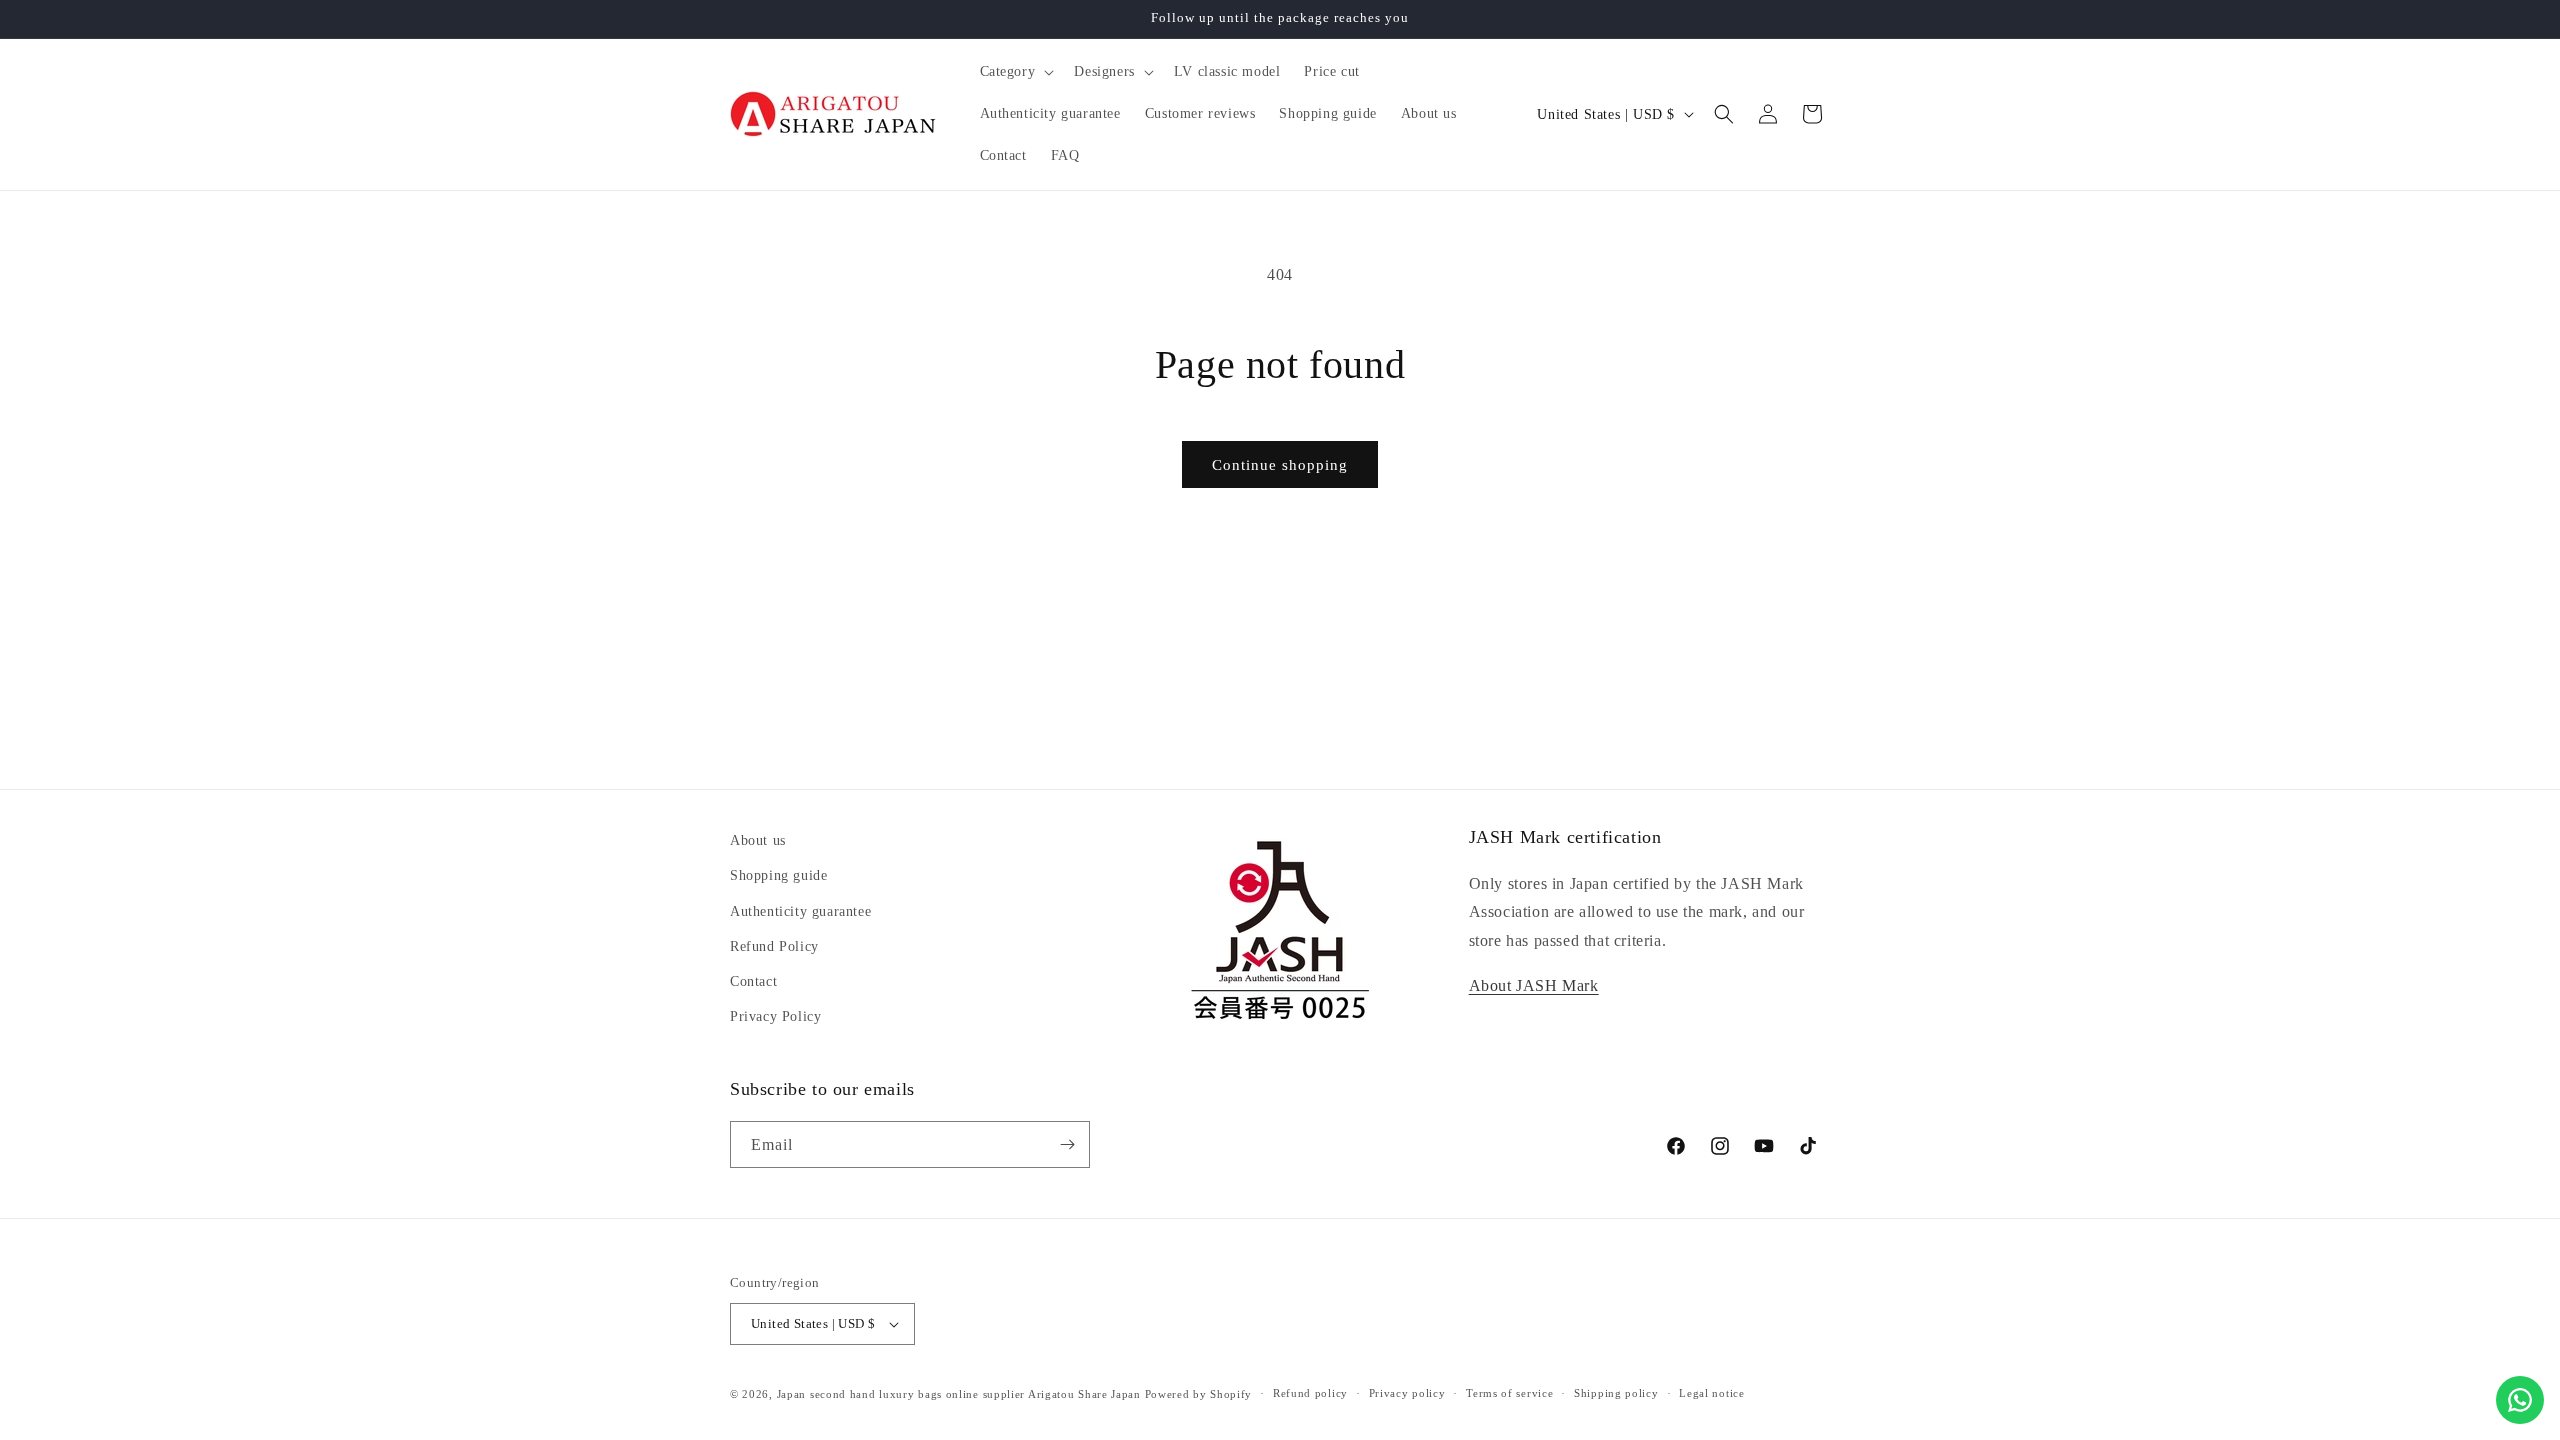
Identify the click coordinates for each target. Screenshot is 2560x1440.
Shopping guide (778, 875)
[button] (1015, 72)
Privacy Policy (775, 1016)
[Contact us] (2520, 1400)
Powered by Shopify (1199, 1394)
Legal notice (1711, 1393)
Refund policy (1310, 1393)
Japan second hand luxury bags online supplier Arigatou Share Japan (959, 1394)
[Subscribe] (1067, 1144)
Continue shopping (1280, 465)
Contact (753, 980)
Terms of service (1509, 1393)
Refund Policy (774, 945)
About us (758, 840)
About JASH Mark (1534, 985)
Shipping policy (1616, 1393)
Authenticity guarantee (800, 910)
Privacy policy (1407, 1393)
